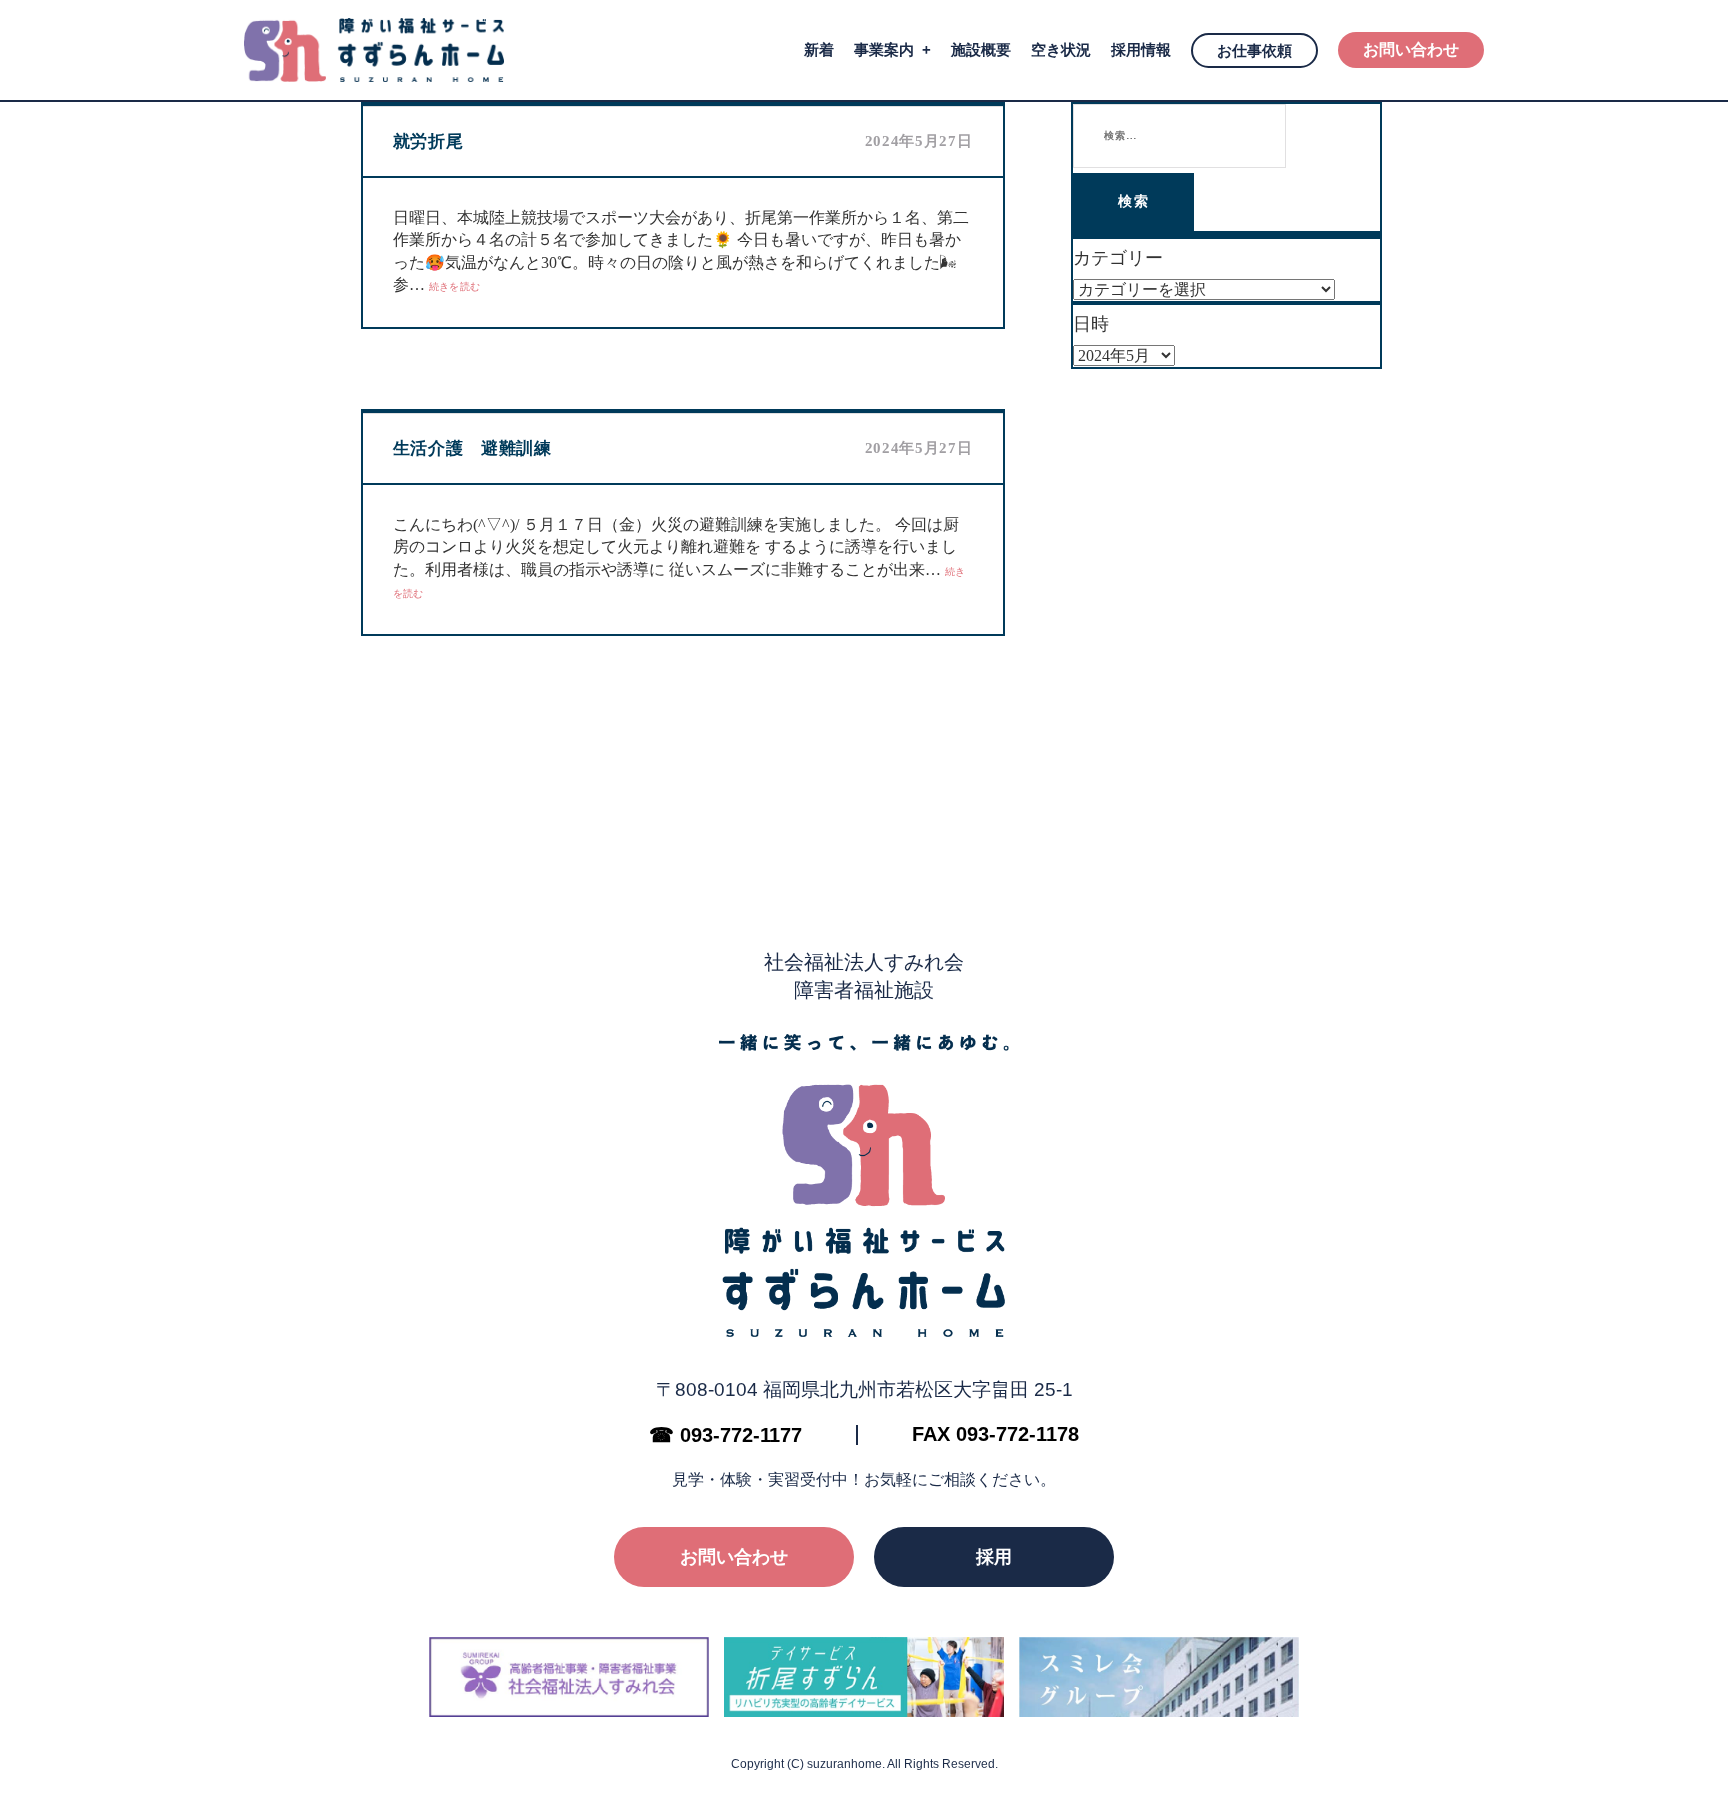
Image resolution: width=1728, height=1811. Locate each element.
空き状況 (1061, 49)
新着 (819, 49)
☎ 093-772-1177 (725, 1435)
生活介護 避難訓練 (472, 448)
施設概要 (981, 49)
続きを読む (455, 286)
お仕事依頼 (1254, 50)
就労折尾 (428, 141)
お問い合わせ (1411, 49)
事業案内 (884, 49)
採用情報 (1141, 49)
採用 (994, 1557)
